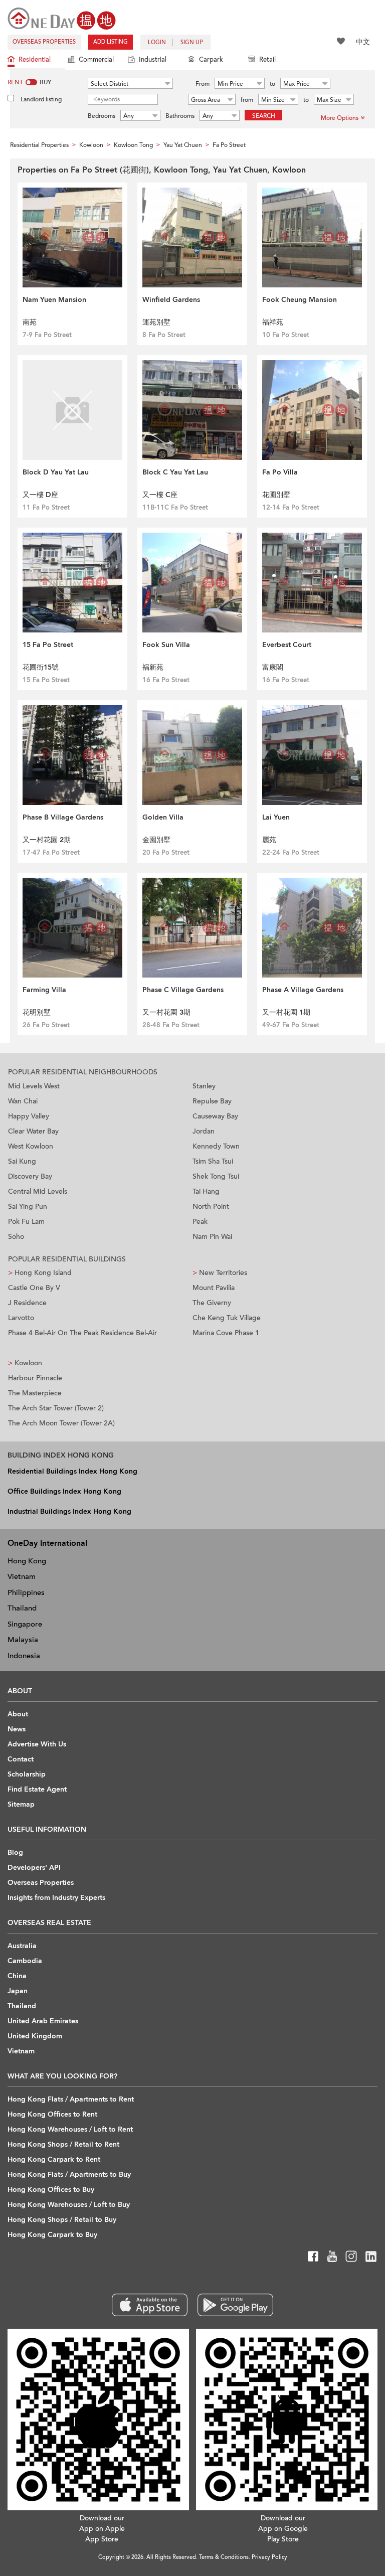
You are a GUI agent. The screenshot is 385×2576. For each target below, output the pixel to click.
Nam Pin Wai (212, 1237)
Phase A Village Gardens (303, 990)
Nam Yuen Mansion (54, 300)
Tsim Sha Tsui (213, 1161)
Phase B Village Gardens (63, 817)
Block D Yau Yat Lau (56, 472)
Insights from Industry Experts (56, 1898)
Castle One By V (34, 1288)
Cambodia (25, 1961)
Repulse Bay (212, 1101)
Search (264, 116)
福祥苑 (273, 322)
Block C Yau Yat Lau (175, 472)
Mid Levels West (34, 1086)
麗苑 (269, 840)
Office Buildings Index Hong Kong (64, 1491)
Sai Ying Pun (28, 1206)
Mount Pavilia (214, 1288)
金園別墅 (156, 840)
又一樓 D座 (40, 495)
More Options (340, 118)
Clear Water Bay (33, 1131)
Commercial (96, 60)
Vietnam (22, 1576)
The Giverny (212, 1303)
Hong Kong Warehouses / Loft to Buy (69, 2205)
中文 (363, 42)
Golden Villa (163, 817)
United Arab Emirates (43, 2021)
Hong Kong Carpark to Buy (52, 2235)
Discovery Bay (30, 1176)
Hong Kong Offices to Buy (51, 2190)
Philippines (26, 1592)
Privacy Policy (269, 2557)
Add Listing (111, 42)
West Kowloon (31, 1146)
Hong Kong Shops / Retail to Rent (63, 2144)
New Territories (220, 1273)
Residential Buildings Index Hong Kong (72, 1471)
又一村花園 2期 (47, 840)
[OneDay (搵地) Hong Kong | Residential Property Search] (62, 18)
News (17, 1729)
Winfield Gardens (171, 300)
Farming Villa (44, 990)
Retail (267, 60)
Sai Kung (22, 1161)
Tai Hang (206, 1191)
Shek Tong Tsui (216, 1176)
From (203, 84)
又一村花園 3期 (166, 1012)
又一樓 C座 (160, 495)
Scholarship (27, 1774)
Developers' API (34, 1868)
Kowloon (25, 1363)
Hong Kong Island (40, 1273)
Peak (200, 1222)
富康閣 (273, 667)
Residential (35, 60)
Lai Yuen (276, 817)
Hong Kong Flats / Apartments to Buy (69, 2175)
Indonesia (24, 1656)
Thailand (22, 1608)
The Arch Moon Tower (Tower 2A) (61, 1423)
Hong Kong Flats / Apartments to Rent (71, 2099)
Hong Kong (27, 1561)
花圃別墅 (276, 495)
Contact (21, 1759)
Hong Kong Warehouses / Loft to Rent (70, 2129)
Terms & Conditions (224, 2557)
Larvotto (21, 1318)
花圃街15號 (41, 667)
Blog (15, 1853)
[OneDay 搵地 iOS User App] (150, 2305)
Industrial (153, 60)
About (18, 1714)
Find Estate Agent (37, 1789)
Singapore (25, 1624)
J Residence (27, 1303)
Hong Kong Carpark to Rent (54, 2159)
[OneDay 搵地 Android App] (235, 2305)
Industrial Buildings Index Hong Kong (69, 1511)
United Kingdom (35, 2036)
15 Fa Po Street (48, 645)
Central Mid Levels (38, 1191)
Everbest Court (287, 645)
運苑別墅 (156, 322)
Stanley (204, 1086)
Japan (18, 1991)
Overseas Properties (44, 42)
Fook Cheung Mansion (300, 300)
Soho (16, 1237)
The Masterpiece (35, 1393)
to (272, 84)
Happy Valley (29, 1116)
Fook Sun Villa (166, 645)
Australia (22, 1946)
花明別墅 (37, 1012)
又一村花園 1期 (286, 1012)
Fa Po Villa (280, 472)
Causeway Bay (215, 1116)
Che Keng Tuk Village (227, 1318)
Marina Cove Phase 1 (226, 1333)
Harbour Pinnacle (35, 1378)
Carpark (211, 60)
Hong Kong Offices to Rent (52, 2114)
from (247, 100)
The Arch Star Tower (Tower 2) (56, 1408)
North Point (211, 1206)
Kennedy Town (216, 1146)
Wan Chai (23, 1101)
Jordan (204, 1131)
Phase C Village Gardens (183, 990)
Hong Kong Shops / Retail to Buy (62, 2220)
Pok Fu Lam (26, 1222)
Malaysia (23, 1640)
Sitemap (21, 1804)
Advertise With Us (37, 1744)
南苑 (30, 322)
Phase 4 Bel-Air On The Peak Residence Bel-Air (82, 1333)
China (17, 1976)
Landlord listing (41, 99)
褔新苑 (153, 667)
